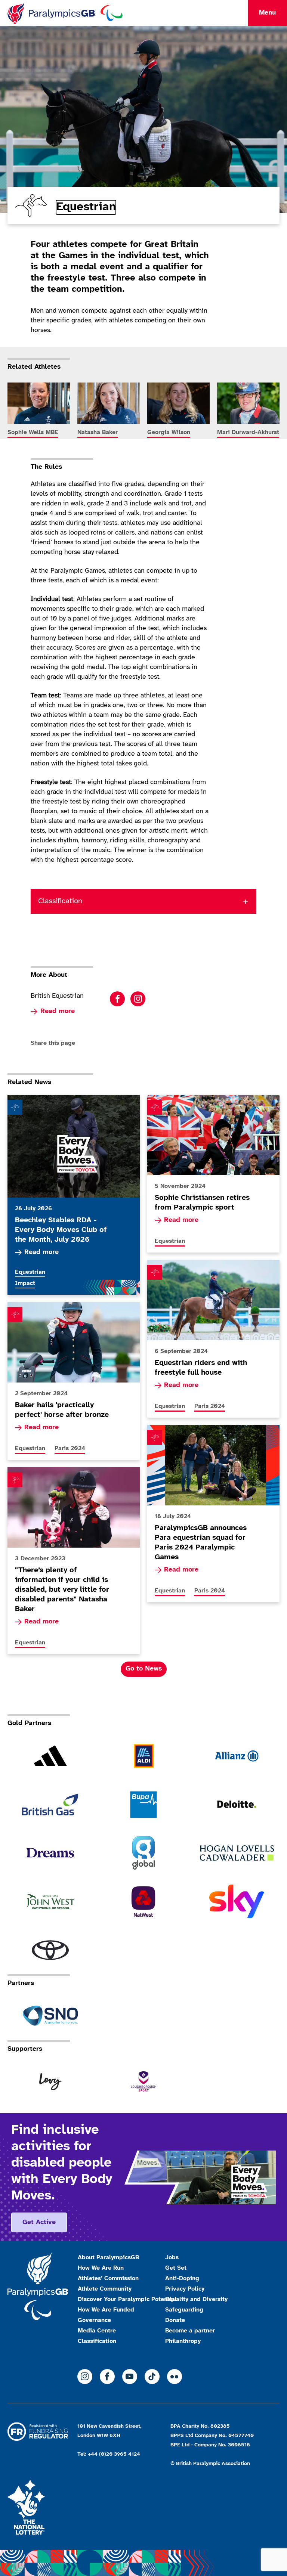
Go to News (144, 1669)
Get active (39, 2222)
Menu (267, 13)
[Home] (65, 13)
